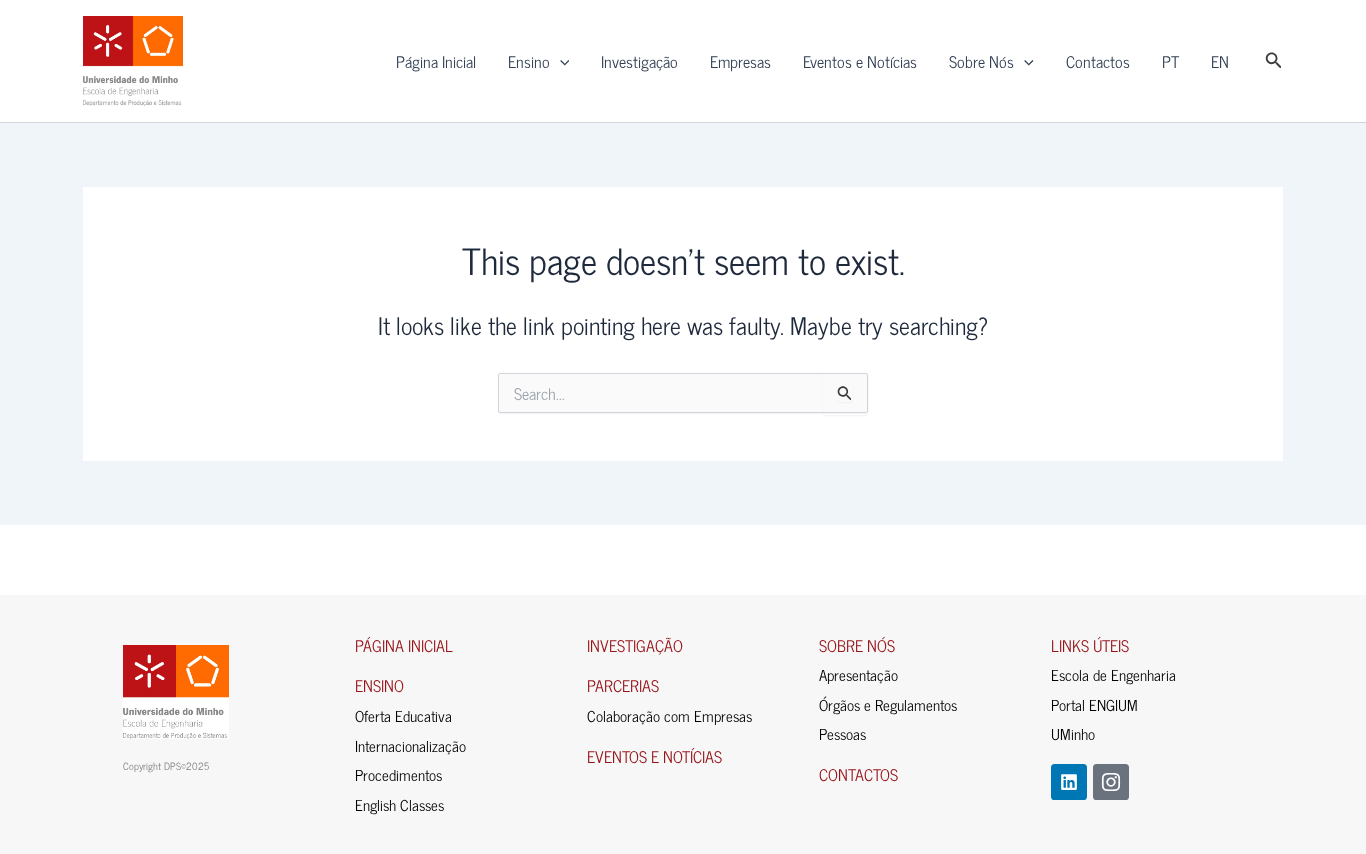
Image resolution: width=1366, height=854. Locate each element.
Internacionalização (410, 745)
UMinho (1073, 733)
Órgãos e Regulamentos (888, 704)
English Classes (399, 804)
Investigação (639, 61)
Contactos (1098, 61)
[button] (560, 61)
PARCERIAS (623, 685)
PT (1170, 61)
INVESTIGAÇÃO (635, 645)
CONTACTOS (858, 774)
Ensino (529, 61)
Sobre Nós (981, 61)
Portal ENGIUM (1094, 704)
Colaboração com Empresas (669, 715)
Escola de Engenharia (1113, 674)
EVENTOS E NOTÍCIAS (654, 756)
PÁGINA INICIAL (404, 645)
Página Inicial (436, 61)
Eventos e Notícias (860, 61)
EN (1220, 61)
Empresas (740, 61)
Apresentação (858, 674)
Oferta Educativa (403, 715)
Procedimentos (398, 774)
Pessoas (842, 733)
